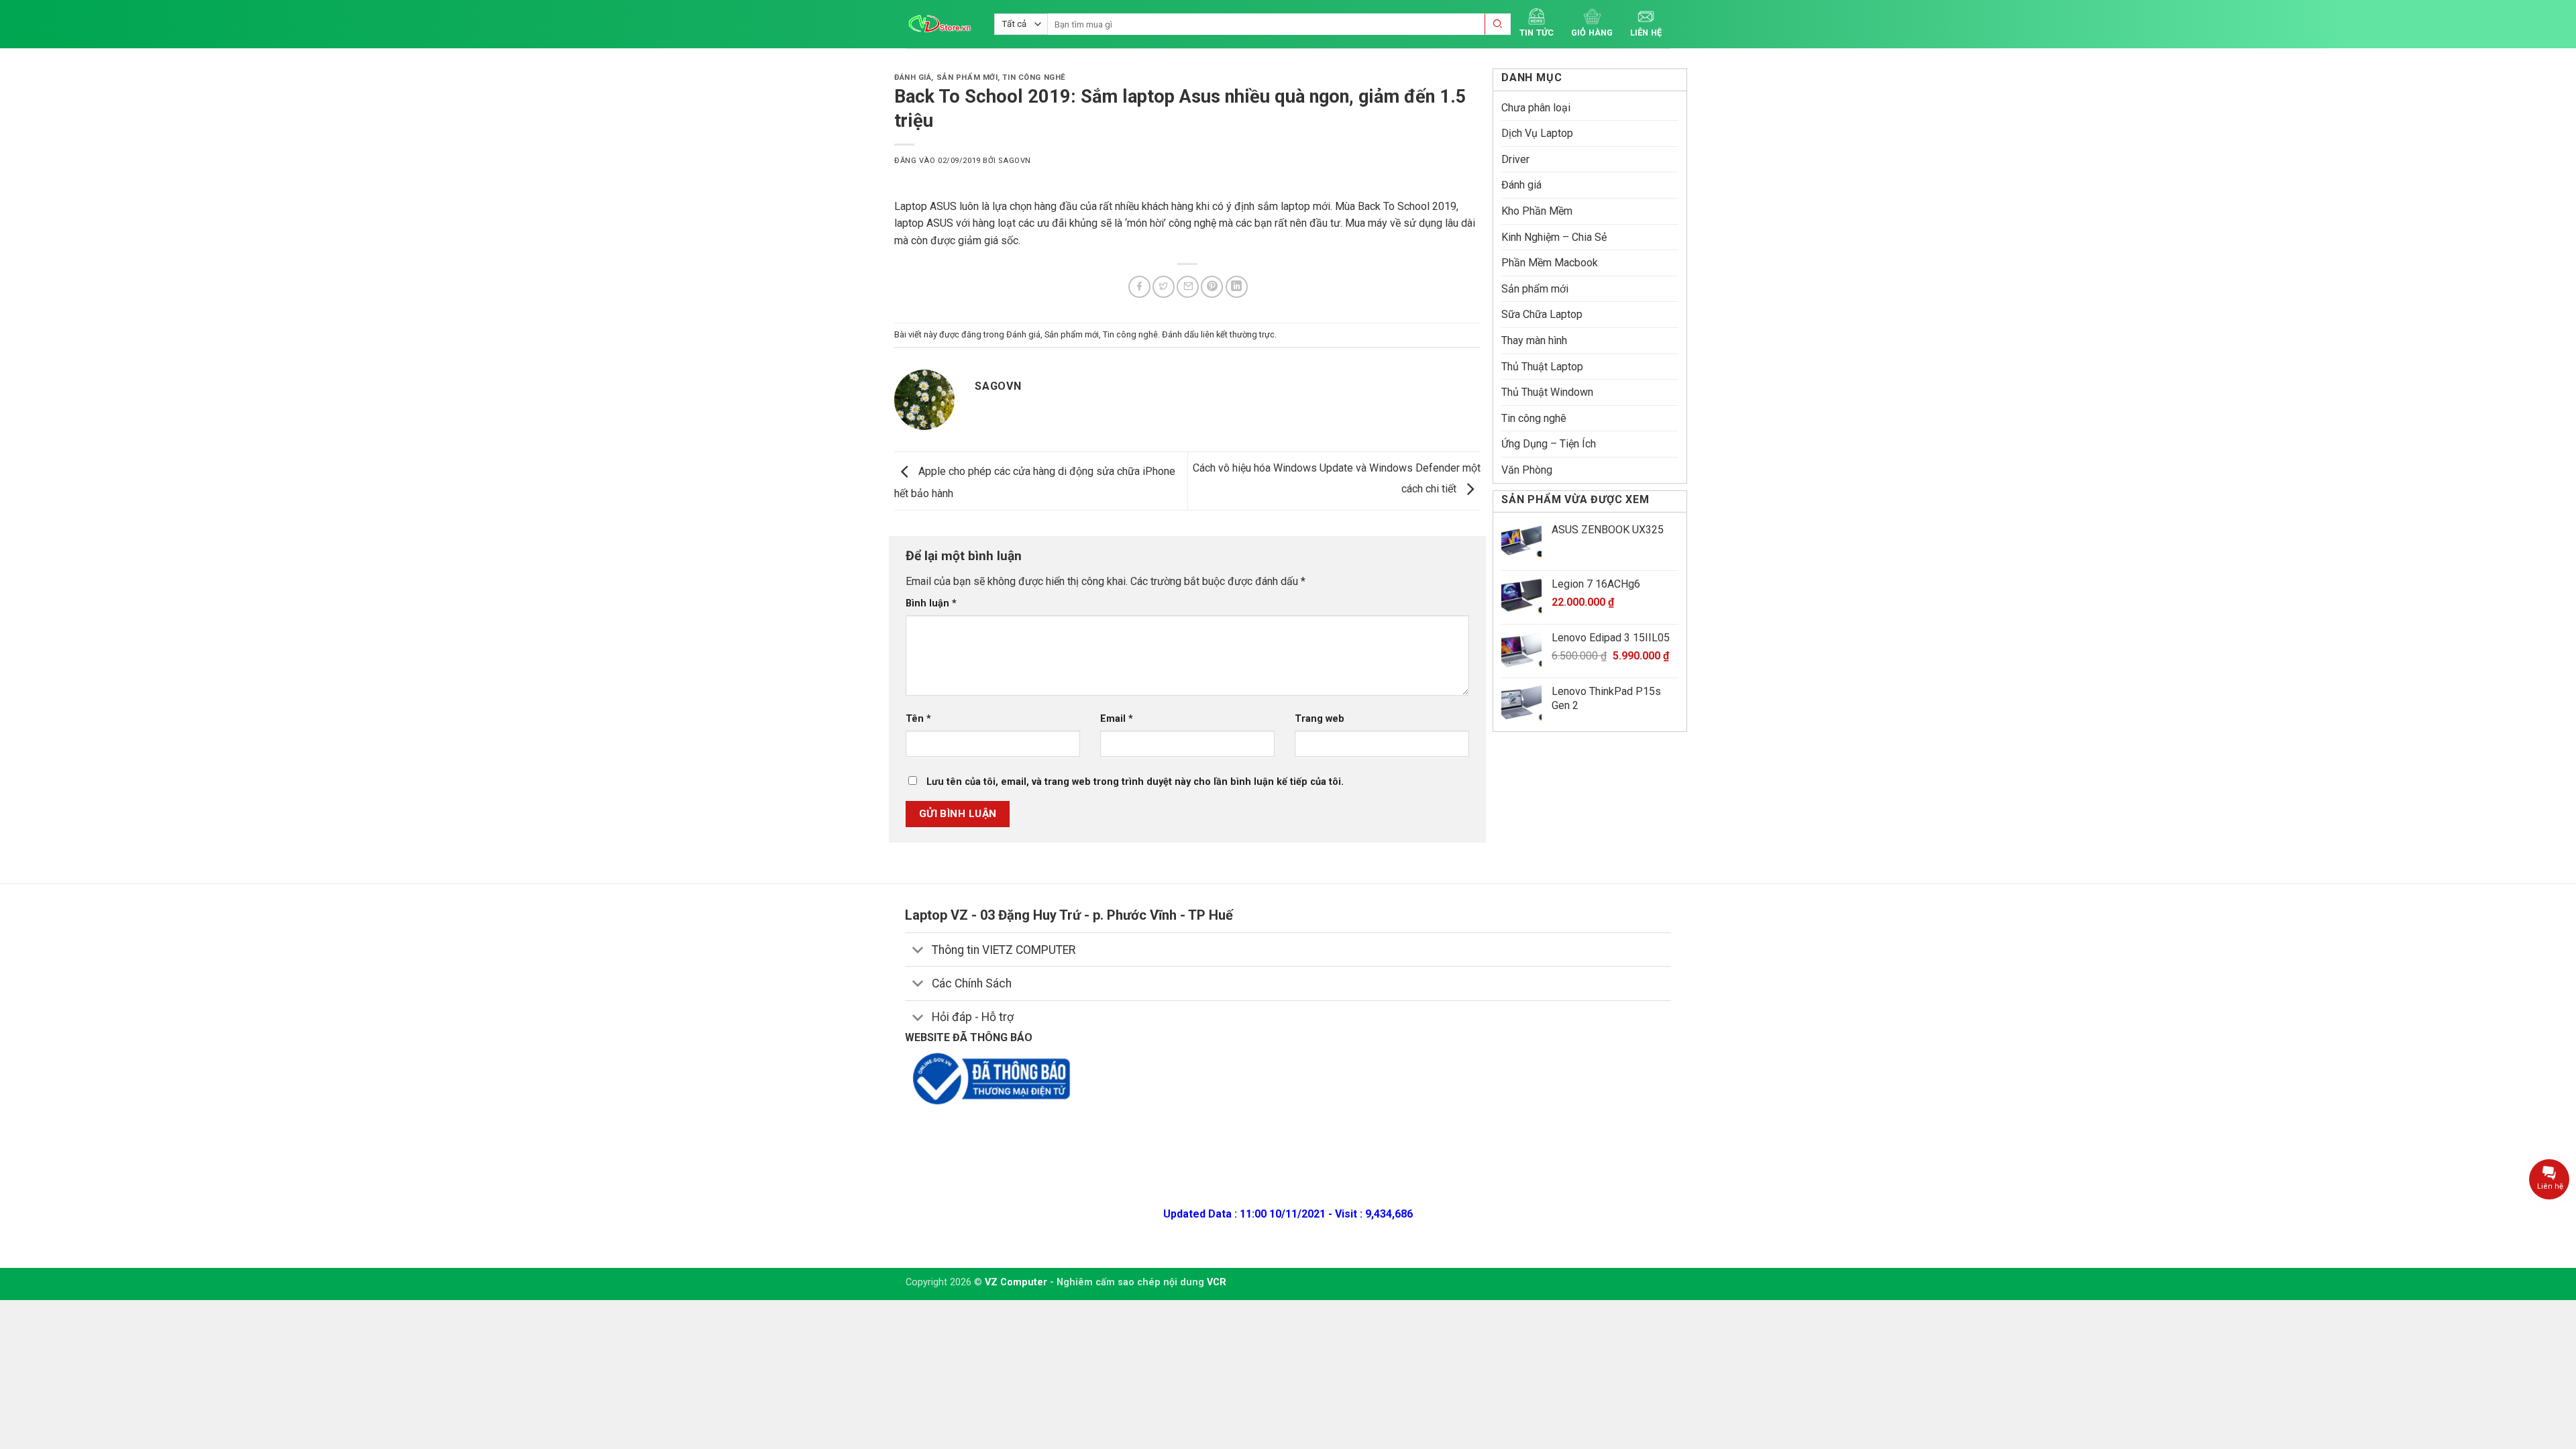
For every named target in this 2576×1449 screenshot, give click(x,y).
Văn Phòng (1527, 470)
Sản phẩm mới (967, 77)
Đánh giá (913, 77)
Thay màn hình (1534, 340)
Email (1117, 719)
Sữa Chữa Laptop (1542, 314)
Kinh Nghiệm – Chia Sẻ (1554, 237)
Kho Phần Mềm (1537, 211)
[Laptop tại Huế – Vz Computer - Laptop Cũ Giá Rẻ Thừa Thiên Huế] (940, 24)
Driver (1515, 159)
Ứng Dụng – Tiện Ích (1549, 444)
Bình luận (931, 603)
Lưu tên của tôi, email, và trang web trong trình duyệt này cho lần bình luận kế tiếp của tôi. (1135, 782)
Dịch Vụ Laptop (1537, 133)
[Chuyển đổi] (918, 951)
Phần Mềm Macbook (1550, 263)
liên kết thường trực (1238, 334)
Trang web (1320, 719)
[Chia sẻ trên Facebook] (1139, 287)
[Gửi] (1498, 24)
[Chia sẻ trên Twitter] (1164, 287)
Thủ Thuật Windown (1547, 392)
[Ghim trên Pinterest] (1212, 287)
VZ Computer (1016, 1282)
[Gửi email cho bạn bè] (1188, 287)
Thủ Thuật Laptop (1542, 367)
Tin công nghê (1034, 77)
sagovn (1014, 161)
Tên (918, 719)
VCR (1217, 1282)
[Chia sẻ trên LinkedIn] (1237, 287)
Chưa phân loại (1536, 108)
